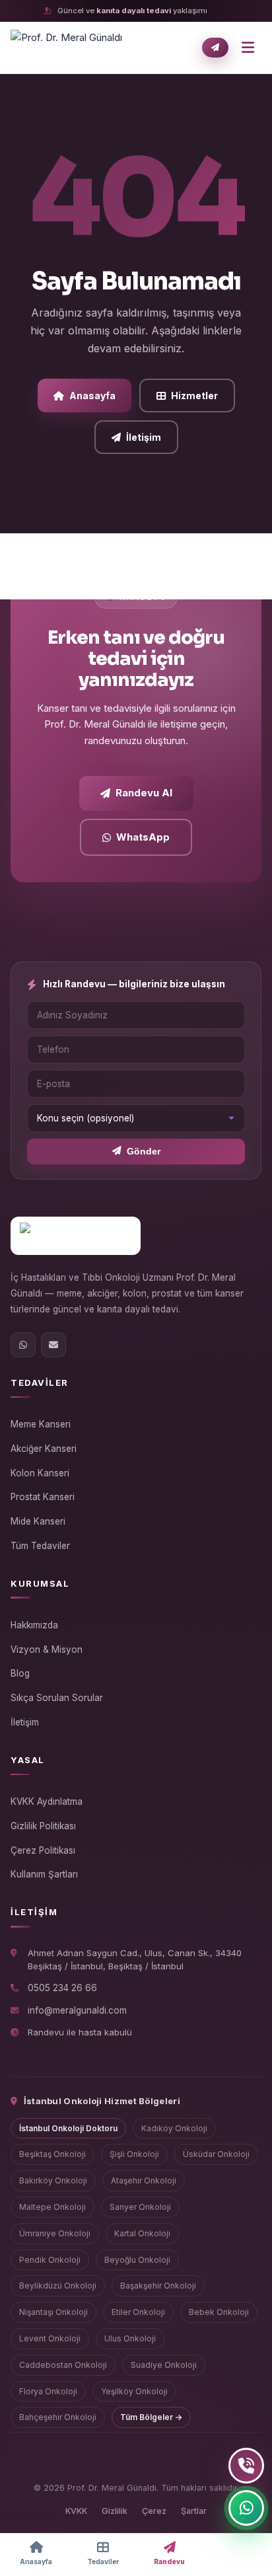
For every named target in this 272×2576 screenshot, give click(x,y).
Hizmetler (194, 396)
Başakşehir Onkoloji (158, 2286)
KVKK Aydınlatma (47, 1801)
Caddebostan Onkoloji (63, 2365)
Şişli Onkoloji (134, 2154)
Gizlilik (115, 2511)
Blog (20, 1673)
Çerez (154, 2511)
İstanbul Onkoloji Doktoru (68, 2128)
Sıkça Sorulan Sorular (57, 1698)
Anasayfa (92, 396)
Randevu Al (144, 793)
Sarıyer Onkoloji (140, 2207)
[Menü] (248, 48)
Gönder (144, 1152)
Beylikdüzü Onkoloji (58, 2286)
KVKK (76, 2511)
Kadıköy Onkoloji (174, 2128)
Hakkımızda (34, 1625)
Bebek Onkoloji (219, 2312)
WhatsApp (143, 837)
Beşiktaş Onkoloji (52, 2154)
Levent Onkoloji (50, 2338)
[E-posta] (53, 1345)
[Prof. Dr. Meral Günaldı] (66, 48)
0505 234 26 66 (62, 1988)
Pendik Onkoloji (50, 2260)
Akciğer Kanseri (44, 1449)
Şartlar (194, 2511)
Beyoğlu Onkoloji (137, 2260)
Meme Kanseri (41, 1424)
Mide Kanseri (38, 1521)
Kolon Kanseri (40, 1473)
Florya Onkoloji (48, 2391)
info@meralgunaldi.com (77, 2010)
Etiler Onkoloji (138, 2312)
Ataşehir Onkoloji (144, 2180)
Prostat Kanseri (43, 1497)
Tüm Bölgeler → (151, 2417)
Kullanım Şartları (44, 1874)
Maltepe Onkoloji (52, 2207)
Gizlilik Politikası (43, 1826)
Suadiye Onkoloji (164, 2365)
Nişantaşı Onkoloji (53, 2312)
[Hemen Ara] (246, 2466)
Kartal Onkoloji (142, 2233)
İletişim (144, 437)
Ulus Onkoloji (130, 2338)
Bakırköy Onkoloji (53, 2180)
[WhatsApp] (23, 1345)
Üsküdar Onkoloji (216, 2154)
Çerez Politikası (43, 1850)
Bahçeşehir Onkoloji (58, 2417)
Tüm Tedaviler (40, 1546)
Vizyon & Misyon (47, 1649)
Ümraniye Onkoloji (55, 2233)
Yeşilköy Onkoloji (134, 2391)
